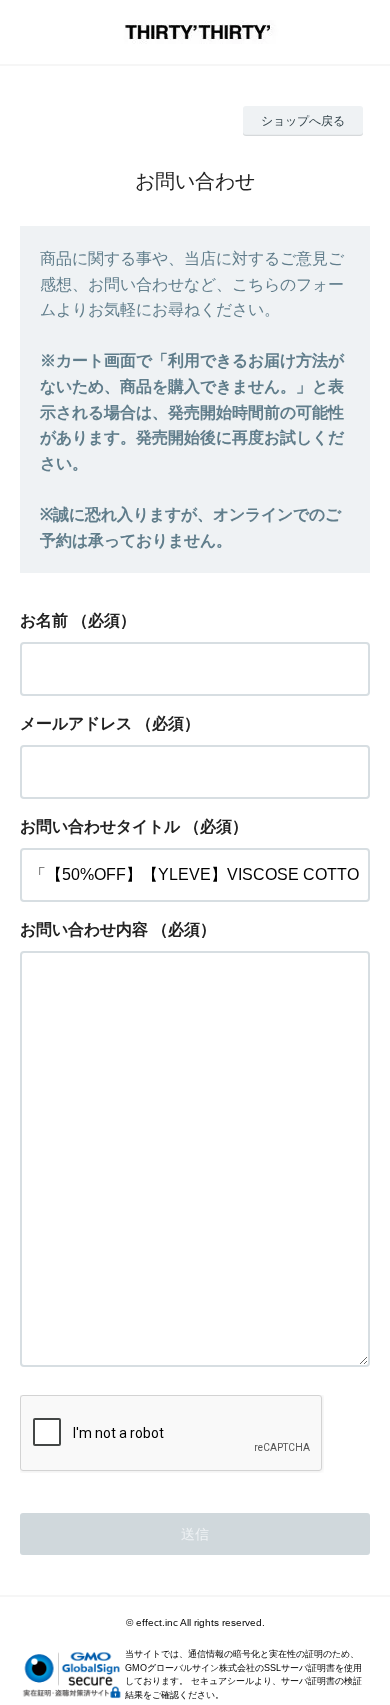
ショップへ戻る (303, 121)
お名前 (44, 620)
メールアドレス (76, 723)
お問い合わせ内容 (84, 929)
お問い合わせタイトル (100, 826)
